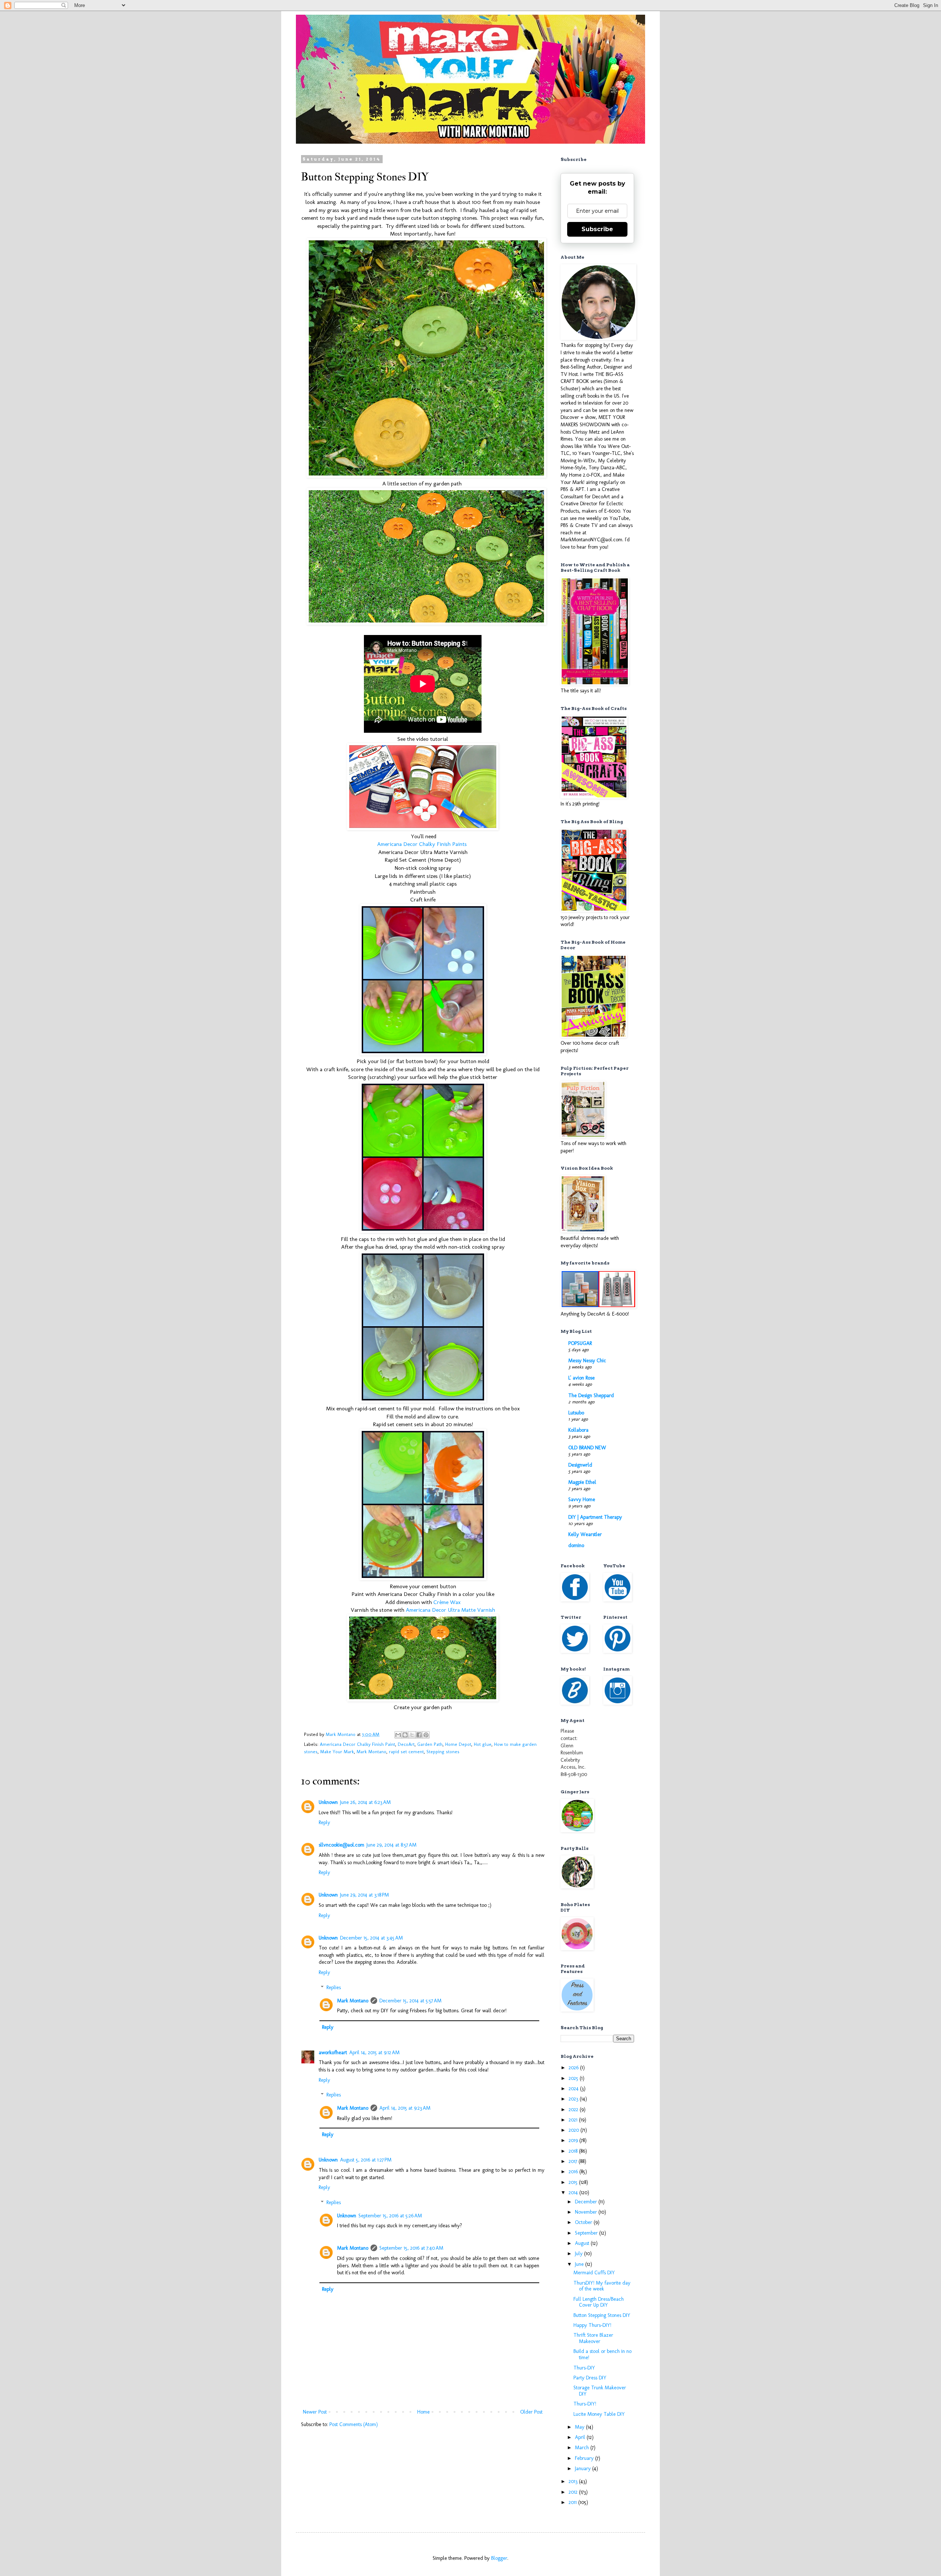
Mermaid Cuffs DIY (594, 2273)
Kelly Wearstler (585, 1534)
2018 (574, 2151)
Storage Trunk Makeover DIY (600, 2391)
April (581, 2437)
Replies (334, 1987)
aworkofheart (333, 2053)
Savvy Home (582, 1499)
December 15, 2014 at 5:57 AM (410, 2001)
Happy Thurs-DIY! (592, 2325)
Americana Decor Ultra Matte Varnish (450, 1610)
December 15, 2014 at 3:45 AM (371, 1938)
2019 (574, 2140)
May (580, 2427)
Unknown (328, 1802)
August (583, 2243)
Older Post (531, 2412)
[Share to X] (412, 1735)
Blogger (499, 2558)
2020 (575, 2130)
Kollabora (578, 1430)
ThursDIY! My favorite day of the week (602, 2286)
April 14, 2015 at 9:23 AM (405, 2108)
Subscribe (597, 229)
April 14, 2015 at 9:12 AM (374, 2053)
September (587, 2233)
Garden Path (430, 1744)
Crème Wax (447, 1602)
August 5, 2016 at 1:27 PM (366, 2160)
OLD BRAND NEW (587, 1448)
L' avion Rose (582, 1378)
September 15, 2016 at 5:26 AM (390, 2216)
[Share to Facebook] (419, 1735)
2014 (574, 2193)
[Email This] (398, 1735)
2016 (574, 2172)
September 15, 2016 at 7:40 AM (411, 2248)
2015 (574, 2182)
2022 (574, 2109)
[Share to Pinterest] (426, 1735)
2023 (574, 2099)
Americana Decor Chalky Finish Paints (423, 844)
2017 (574, 2161)
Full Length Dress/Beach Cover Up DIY (599, 2302)
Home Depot (458, 1744)
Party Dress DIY (590, 2378)
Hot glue (483, 1744)
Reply (324, 1822)
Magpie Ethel (582, 1482)
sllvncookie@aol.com (341, 1845)
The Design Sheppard (591, 1395)
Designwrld (580, 1465)
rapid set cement (406, 1752)
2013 (574, 2481)
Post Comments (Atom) (354, 2424)
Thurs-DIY (584, 2368)
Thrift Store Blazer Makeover (593, 2338)
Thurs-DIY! (585, 2404)
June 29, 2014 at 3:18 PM (364, 1895)
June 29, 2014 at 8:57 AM (391, 1845)
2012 (574, 2492)
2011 (573, 2502)
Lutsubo (576, 1413)
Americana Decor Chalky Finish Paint (357, 1744)
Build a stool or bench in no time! (602, 2354)
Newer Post (315, 2412)
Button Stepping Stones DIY (602, 2315)
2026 (574, 2068)
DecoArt (406, 1744)
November (587, 2212)
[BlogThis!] (405, 1735)
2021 (574, 2120)
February (585, 2458)
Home (423, 2412)
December (587, 2202)
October (584, 2222)
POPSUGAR (580, 1343)
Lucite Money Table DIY (599, 2414)
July (579, 2254)
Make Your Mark (337, 1752)
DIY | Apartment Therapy (595, 1517)
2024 (574, 2089)
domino (576, 1545)
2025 (574, 2078)
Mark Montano (371, 1752)
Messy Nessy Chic (587, 1361)
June (580, 2264)
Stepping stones (443, 1752)
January (584, 2469)
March (583, 2448)
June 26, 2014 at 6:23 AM (365, 1802)
